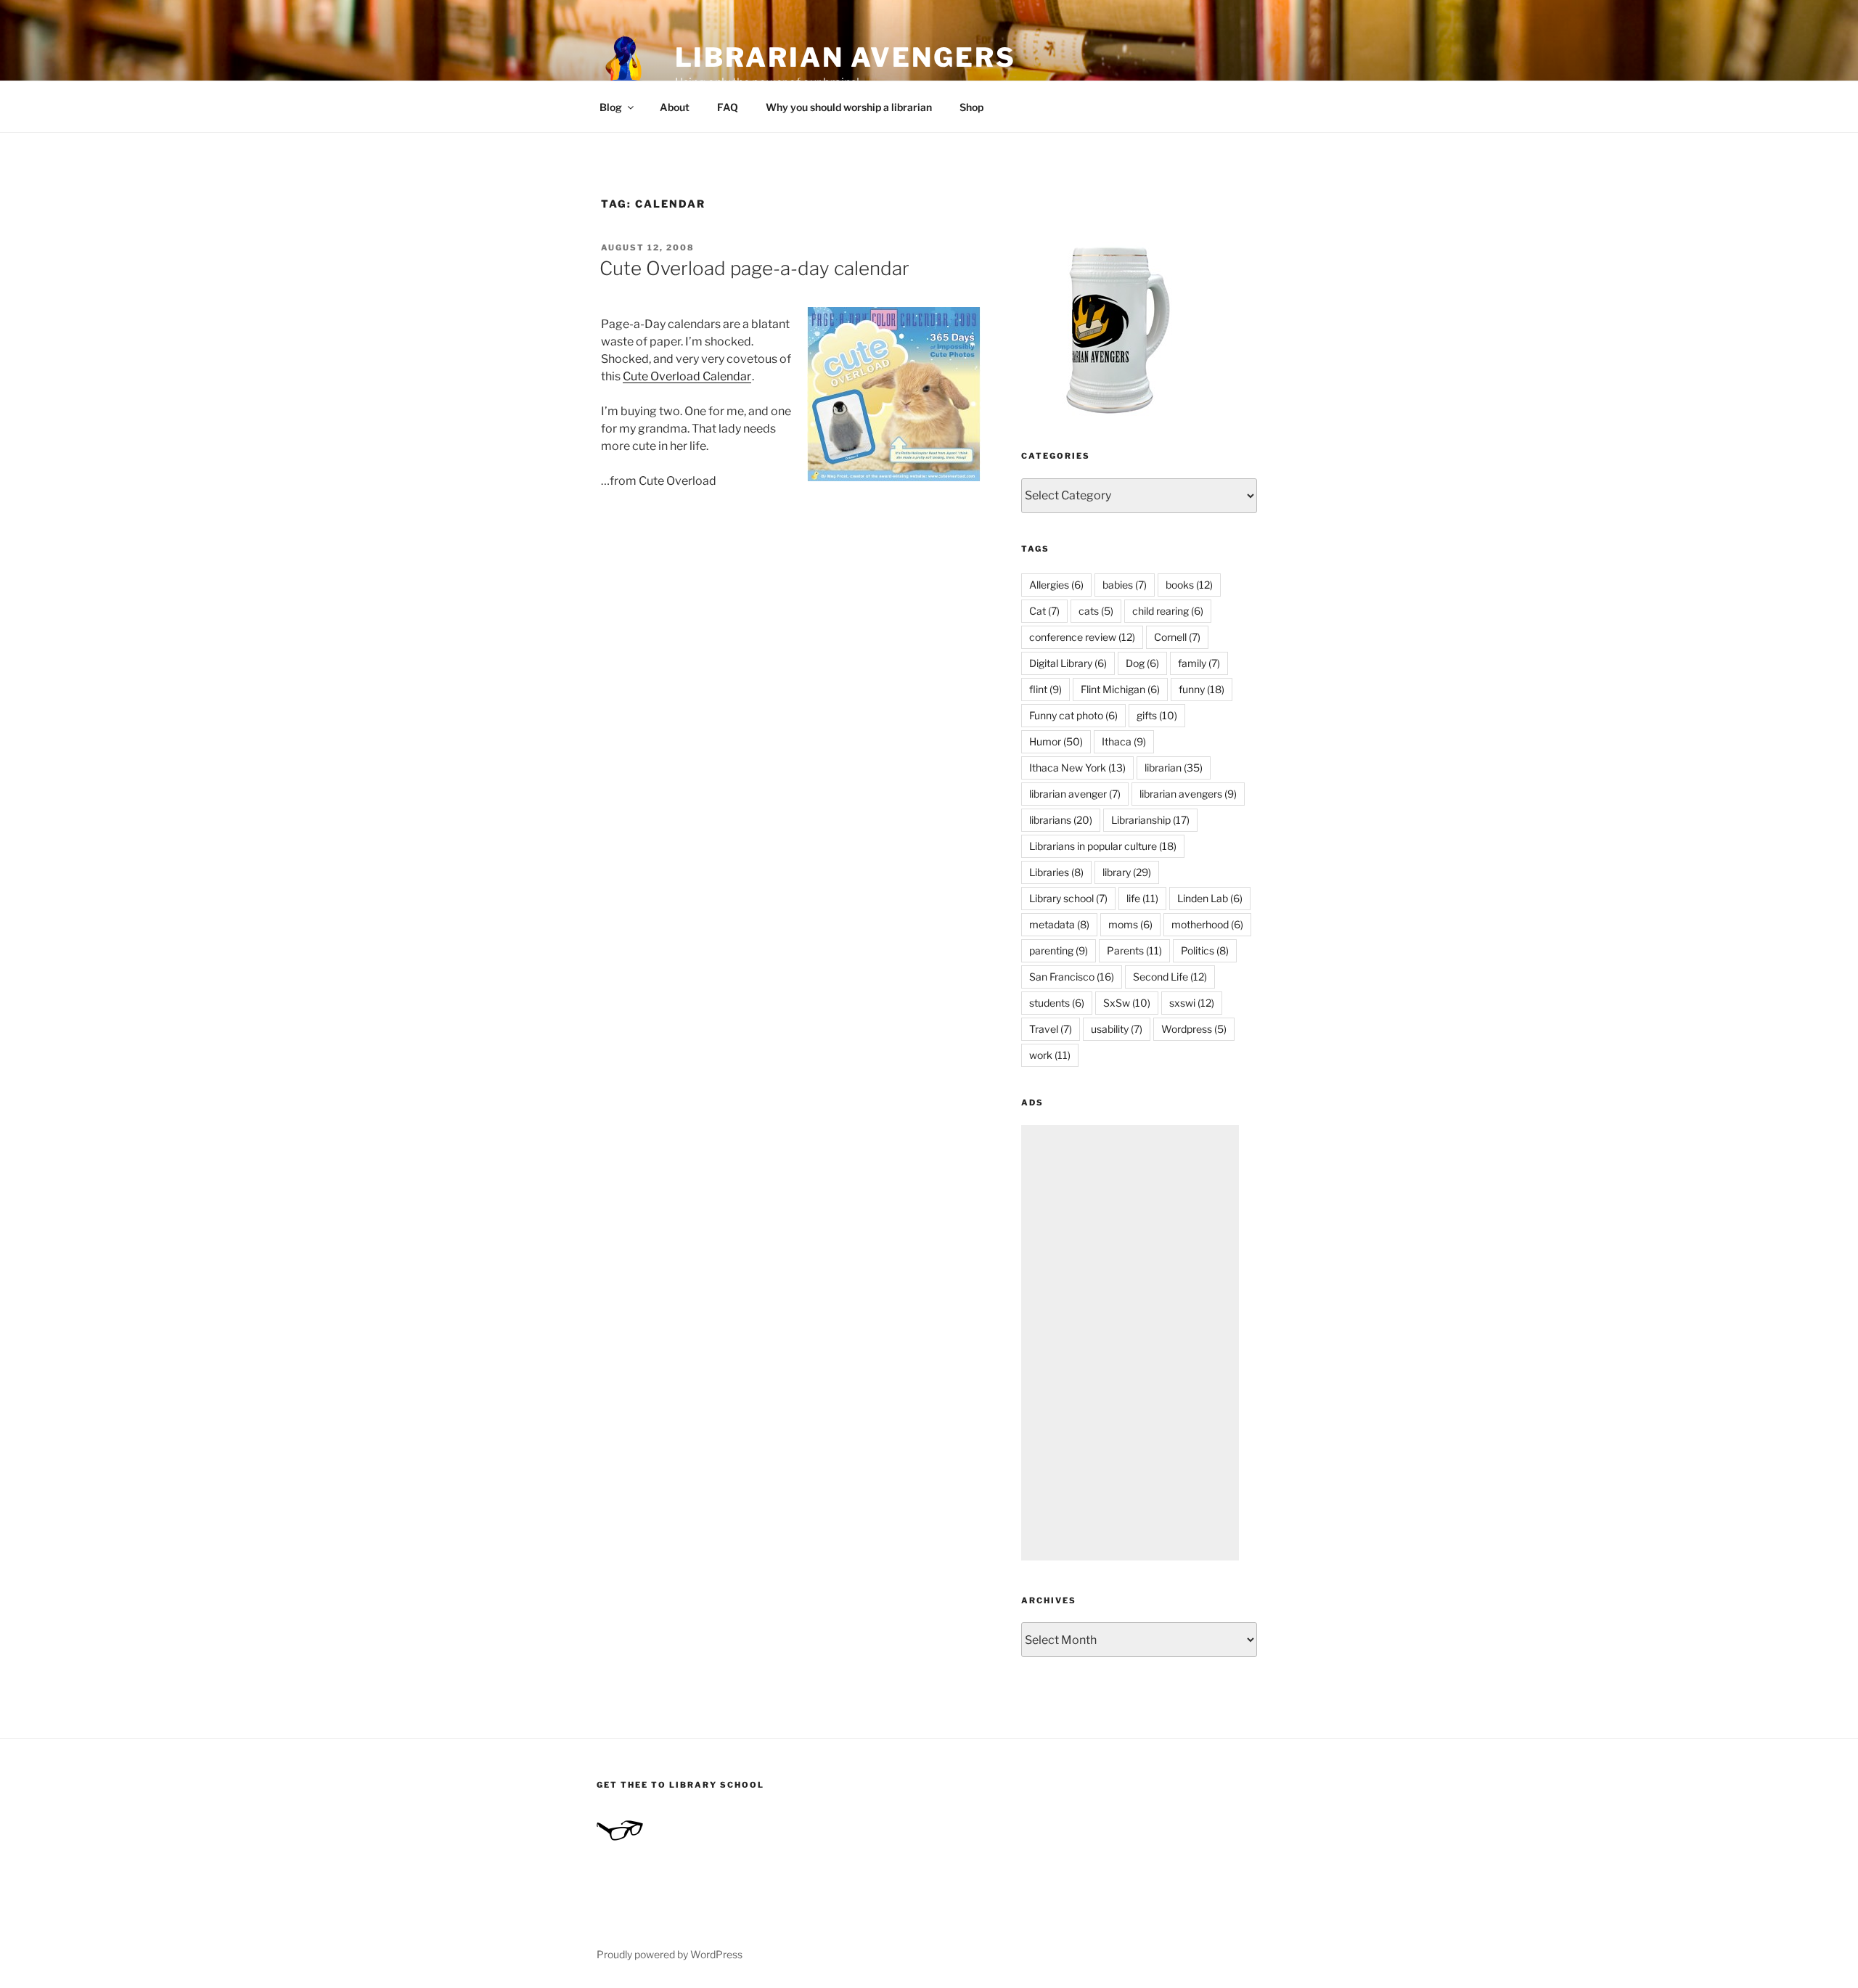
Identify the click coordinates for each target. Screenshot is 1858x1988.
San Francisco (1072, 977)
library (1127, 872)
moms (1130, 924)
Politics (1205, 950)
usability (1117, 1029)
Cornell (1177, 637)
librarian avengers (1188, 794)
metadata (1059, 924)
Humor (1056, 741)
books (1189, 585)
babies (1125, 585)
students (1057, 1003)
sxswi (1192, 1003)
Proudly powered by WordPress (670, 1954)
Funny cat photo (1073, 715)
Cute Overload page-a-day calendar (754, 268)
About (675, 107)
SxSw (1127, 1003)
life (1142, 898)
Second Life (1170, 977)
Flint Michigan (1120, 689)
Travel (1051, 1029)
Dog (1142, 663)
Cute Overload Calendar (687, 376)
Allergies (1056, 585)
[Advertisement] (1130, 1343)
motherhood (1207, 924)
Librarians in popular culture (1103, 846)
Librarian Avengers (846, 57)
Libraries (1056, 872)
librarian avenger (1075, 794)
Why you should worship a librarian (849, 107)
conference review (1082, 637)
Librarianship (1150, 820)
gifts (1157, 715)
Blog (611, 107)
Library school (1068, 898)
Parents (1134, 950)
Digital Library (1068, 663)
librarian (1174, 768)
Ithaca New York (1077, 768)
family (1199, 663)
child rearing (1168, 611)
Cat (1044, 611)
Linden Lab (1210, 898)
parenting (1059, 950)
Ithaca (1124, 741)
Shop (971, 107)
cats (1096, 611)
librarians (1061, 820)
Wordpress (1194, 1029)
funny (1202, 689)
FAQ (728, 107)
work (1050, 1055)
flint (1045, 689)
